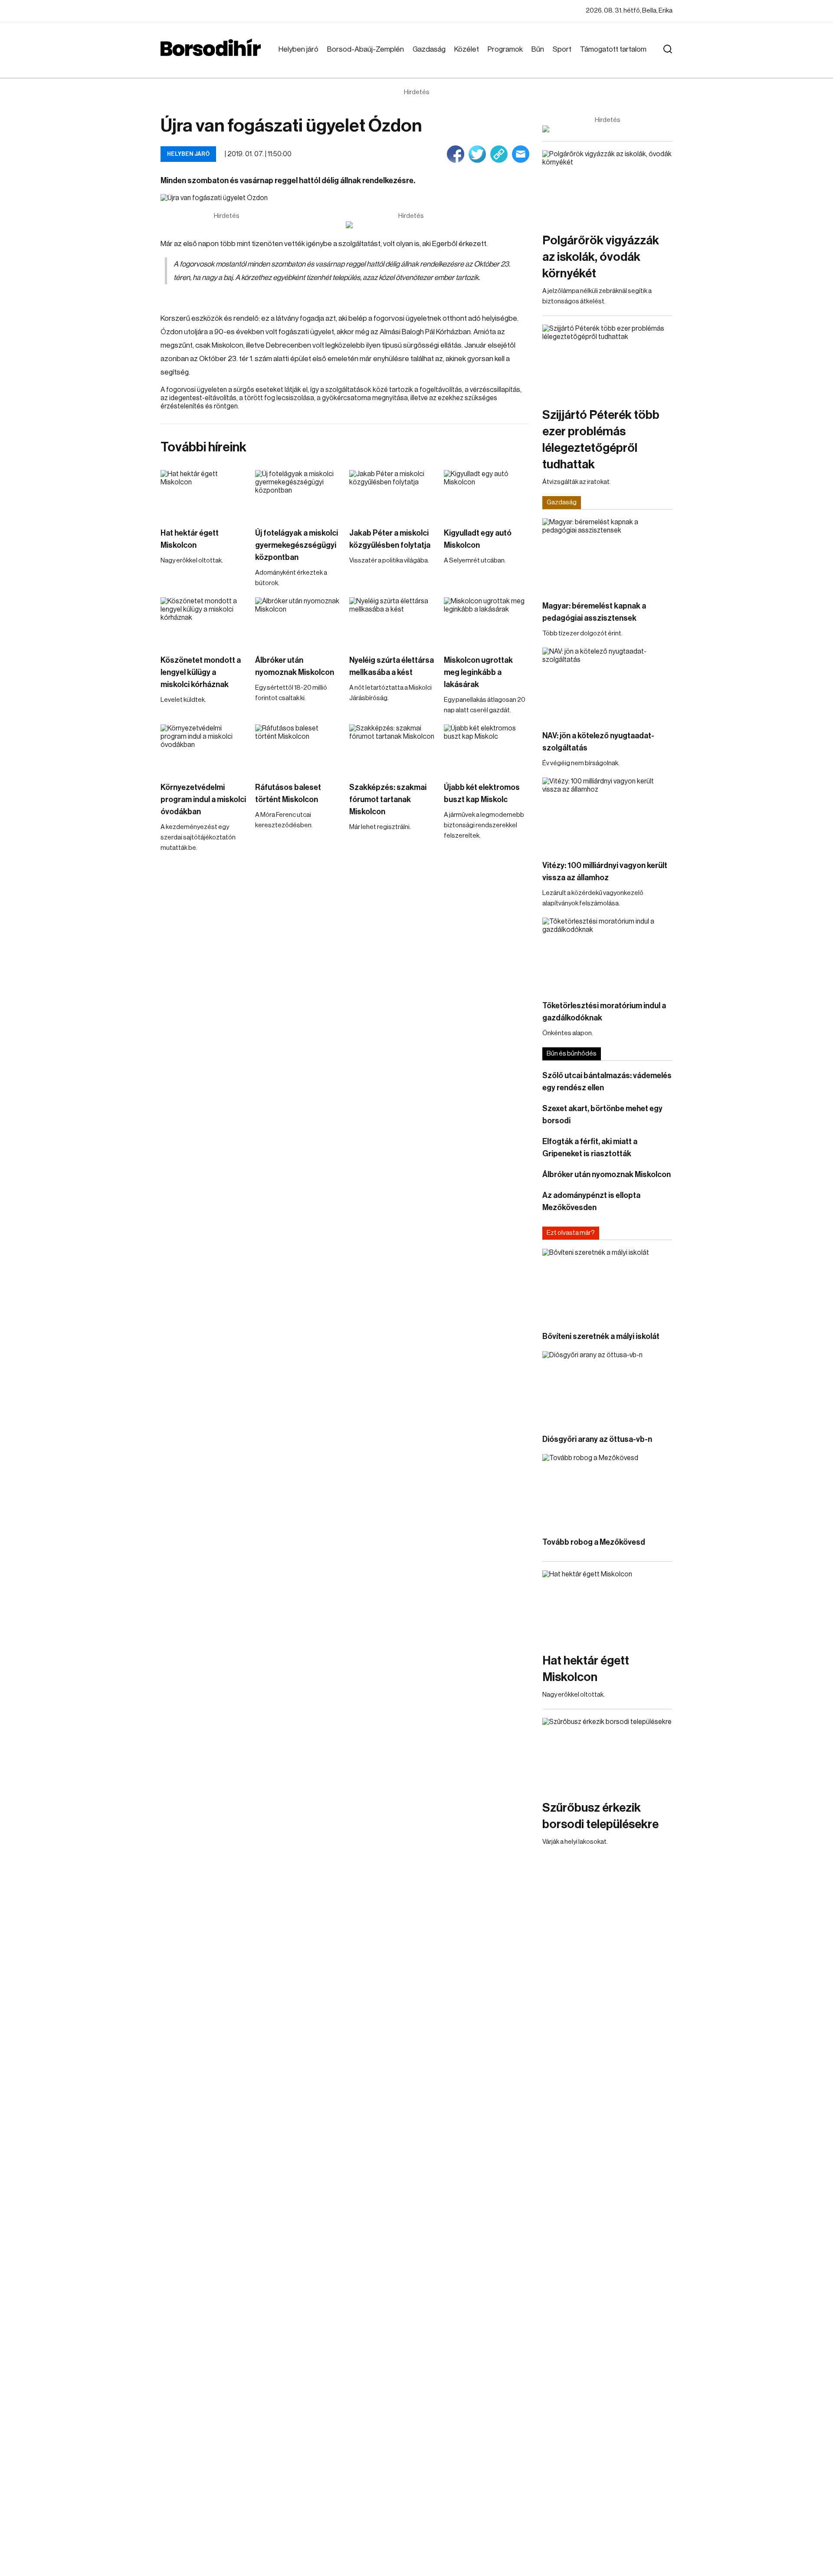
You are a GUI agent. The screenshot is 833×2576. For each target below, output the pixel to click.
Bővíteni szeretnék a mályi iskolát (601, 1336)
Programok (505, 49)
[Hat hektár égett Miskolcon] (203, 494)
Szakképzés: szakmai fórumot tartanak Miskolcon (388, 799)
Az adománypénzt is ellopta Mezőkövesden (591, 1201)
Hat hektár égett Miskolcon (190, 539)
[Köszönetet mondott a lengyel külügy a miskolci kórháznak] (203, 621)
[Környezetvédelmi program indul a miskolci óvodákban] (203, 748)
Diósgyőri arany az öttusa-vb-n (597, 1439)
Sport (562, 49)
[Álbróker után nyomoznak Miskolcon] (298, 621)
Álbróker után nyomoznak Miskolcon (295, 666)
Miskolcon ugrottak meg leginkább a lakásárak (478, 672)
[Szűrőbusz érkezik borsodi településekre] (607, 1755)
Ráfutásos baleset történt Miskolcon (288, 793)
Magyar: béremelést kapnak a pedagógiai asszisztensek (594, 612)
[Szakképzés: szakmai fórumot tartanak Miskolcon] (392, 748)
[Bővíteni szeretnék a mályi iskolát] (607, 1285)
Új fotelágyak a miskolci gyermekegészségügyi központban (297, 545)
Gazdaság (429, 49)
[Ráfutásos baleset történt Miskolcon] (298, 748)
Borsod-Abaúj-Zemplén (366, 49)
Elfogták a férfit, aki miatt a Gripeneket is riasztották (590, 1148)
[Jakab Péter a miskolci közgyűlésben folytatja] (392, 494)
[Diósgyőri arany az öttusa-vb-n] (607, 1388)
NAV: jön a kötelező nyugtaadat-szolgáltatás (598, 742)
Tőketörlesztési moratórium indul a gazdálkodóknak (604, 1012)
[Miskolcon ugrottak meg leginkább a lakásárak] (487, 621)
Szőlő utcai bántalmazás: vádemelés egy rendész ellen (607, 1082)
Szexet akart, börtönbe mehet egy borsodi (602, 1115)
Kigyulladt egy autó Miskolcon (478, 539)
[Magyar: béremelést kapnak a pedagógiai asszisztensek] (607, 555)
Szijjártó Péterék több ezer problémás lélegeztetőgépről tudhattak (601, 440)
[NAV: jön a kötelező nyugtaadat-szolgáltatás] (607, 684)
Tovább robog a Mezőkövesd (594, 1542)
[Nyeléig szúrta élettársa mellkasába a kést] (392, 621)
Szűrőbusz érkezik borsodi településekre (600, 1816)
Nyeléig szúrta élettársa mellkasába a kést (392, 666)
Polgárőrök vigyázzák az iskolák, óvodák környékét (601, 257)
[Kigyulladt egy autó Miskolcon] (487, 494)
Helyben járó (298, 49)
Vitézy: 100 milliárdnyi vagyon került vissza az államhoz (605, 872)
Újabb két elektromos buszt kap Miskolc (482, 793)
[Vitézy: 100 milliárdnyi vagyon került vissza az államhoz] (607, 814)
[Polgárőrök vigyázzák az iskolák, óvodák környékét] (607, 187)
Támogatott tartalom (613, 49)
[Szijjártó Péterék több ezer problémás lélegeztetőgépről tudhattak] (607, 361)
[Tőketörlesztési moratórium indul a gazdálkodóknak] (607, 954)
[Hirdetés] (411, 225)
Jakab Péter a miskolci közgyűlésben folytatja (390, 539)
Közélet (467, 49)
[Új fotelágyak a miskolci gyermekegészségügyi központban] (298, 494)
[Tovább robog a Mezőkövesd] (607, 1491)
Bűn (538, 49)
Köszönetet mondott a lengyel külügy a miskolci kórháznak (201, 672)
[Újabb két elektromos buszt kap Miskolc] (487, 748)
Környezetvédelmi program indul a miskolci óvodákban (203, 799)
